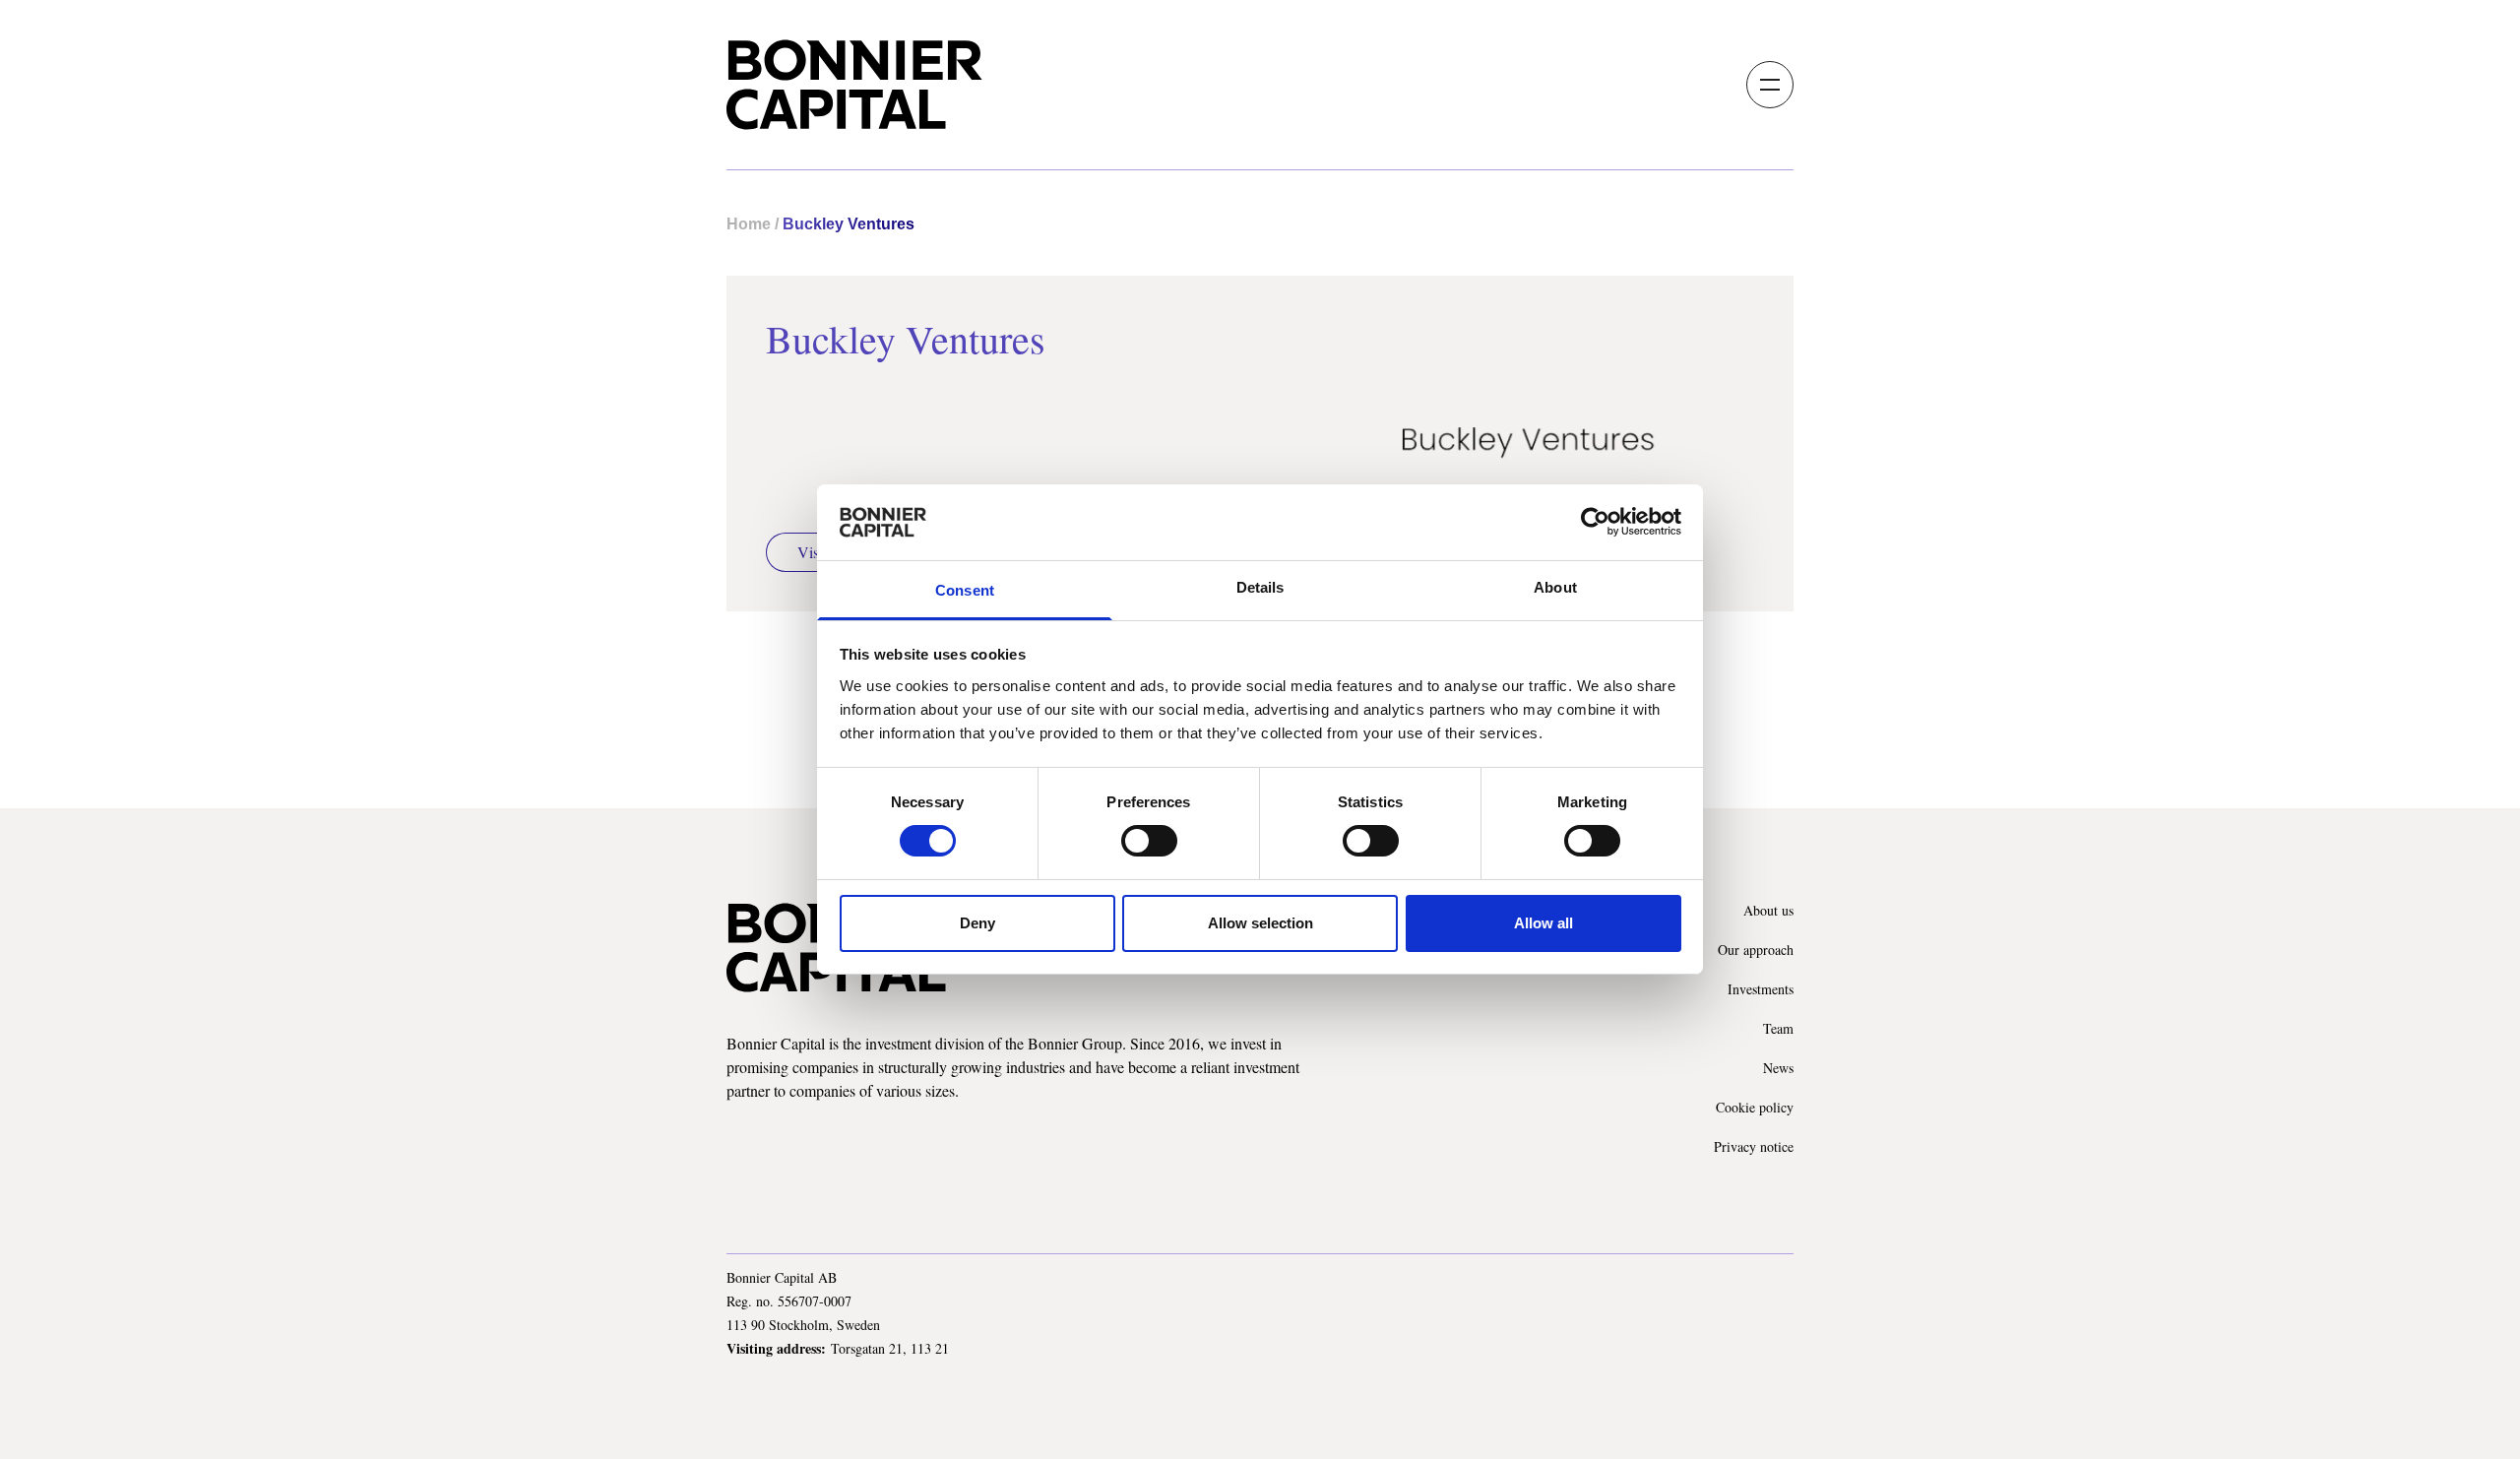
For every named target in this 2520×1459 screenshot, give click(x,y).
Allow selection (1260, 923)
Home (749, 224)
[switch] (1149, 841)
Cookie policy (1755, 1107)
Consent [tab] (965, 590)
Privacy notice (1754, 1146)
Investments (1761, 989)
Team (1778, 1028)
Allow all (1543, 923)
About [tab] (1555, 587)
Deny (977, 923)
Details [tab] (1260, 587)
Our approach (1756, 950)
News (1778, 1068)
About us (1768, 910)
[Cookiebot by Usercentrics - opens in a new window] (1595, 522)
